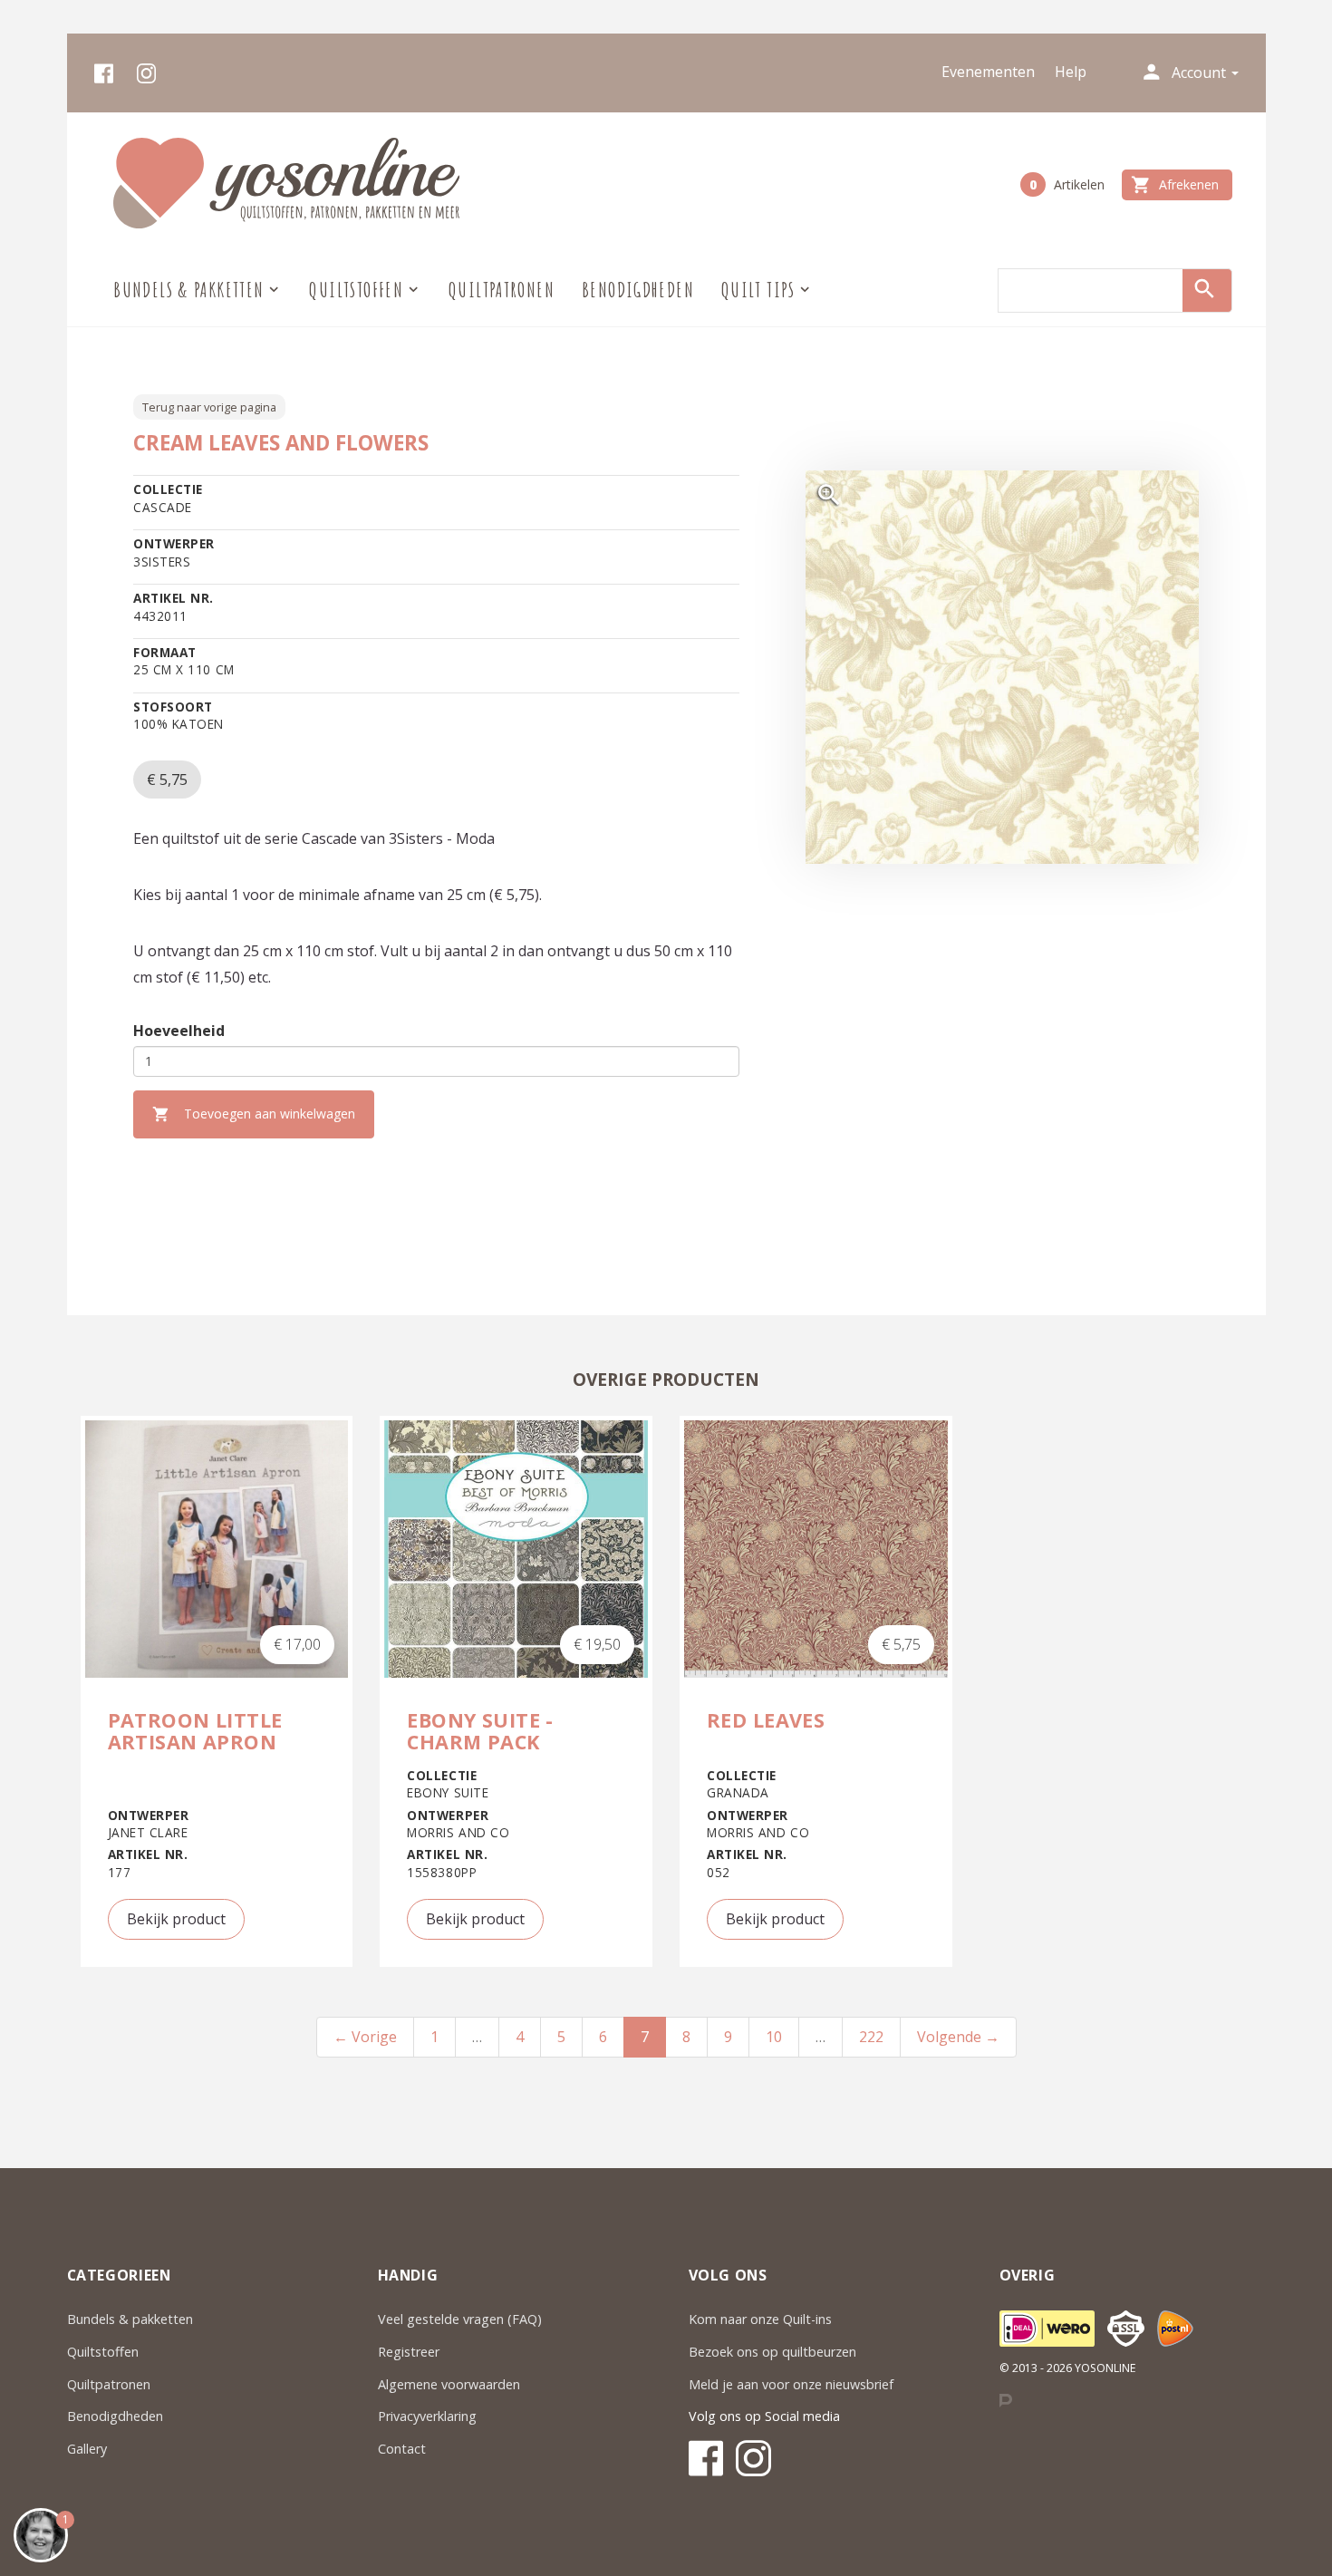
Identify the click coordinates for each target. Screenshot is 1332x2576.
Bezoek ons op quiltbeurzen (772, 2352)
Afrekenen (1175, 185)
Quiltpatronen (502, 290)
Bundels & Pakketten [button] (188, 290)
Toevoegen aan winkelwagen (254, 1114)
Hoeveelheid (179, 1031)
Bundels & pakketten (130, 2319)
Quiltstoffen (103, 2352)
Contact (402, 2449)
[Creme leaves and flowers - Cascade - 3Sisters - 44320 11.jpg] (1002, 667)
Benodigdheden (638, 290)
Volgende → (958, 2037)
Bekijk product (176, 1919)
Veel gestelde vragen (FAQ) (460, 2319)
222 (871, 2037)
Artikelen (1067, 184)
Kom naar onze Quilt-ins (762, 2319)
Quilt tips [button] (758, 290)
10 (774, 2037)
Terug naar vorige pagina (209, 407)
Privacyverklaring (427, 2416)
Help (1071, 72)
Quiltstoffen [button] (356, 290)
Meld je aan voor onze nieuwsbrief (791, 2384)
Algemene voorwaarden (449, 2384)
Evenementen (988, 72)
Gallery (87, 2449)
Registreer (409, 2352)
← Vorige (365, 2037)
